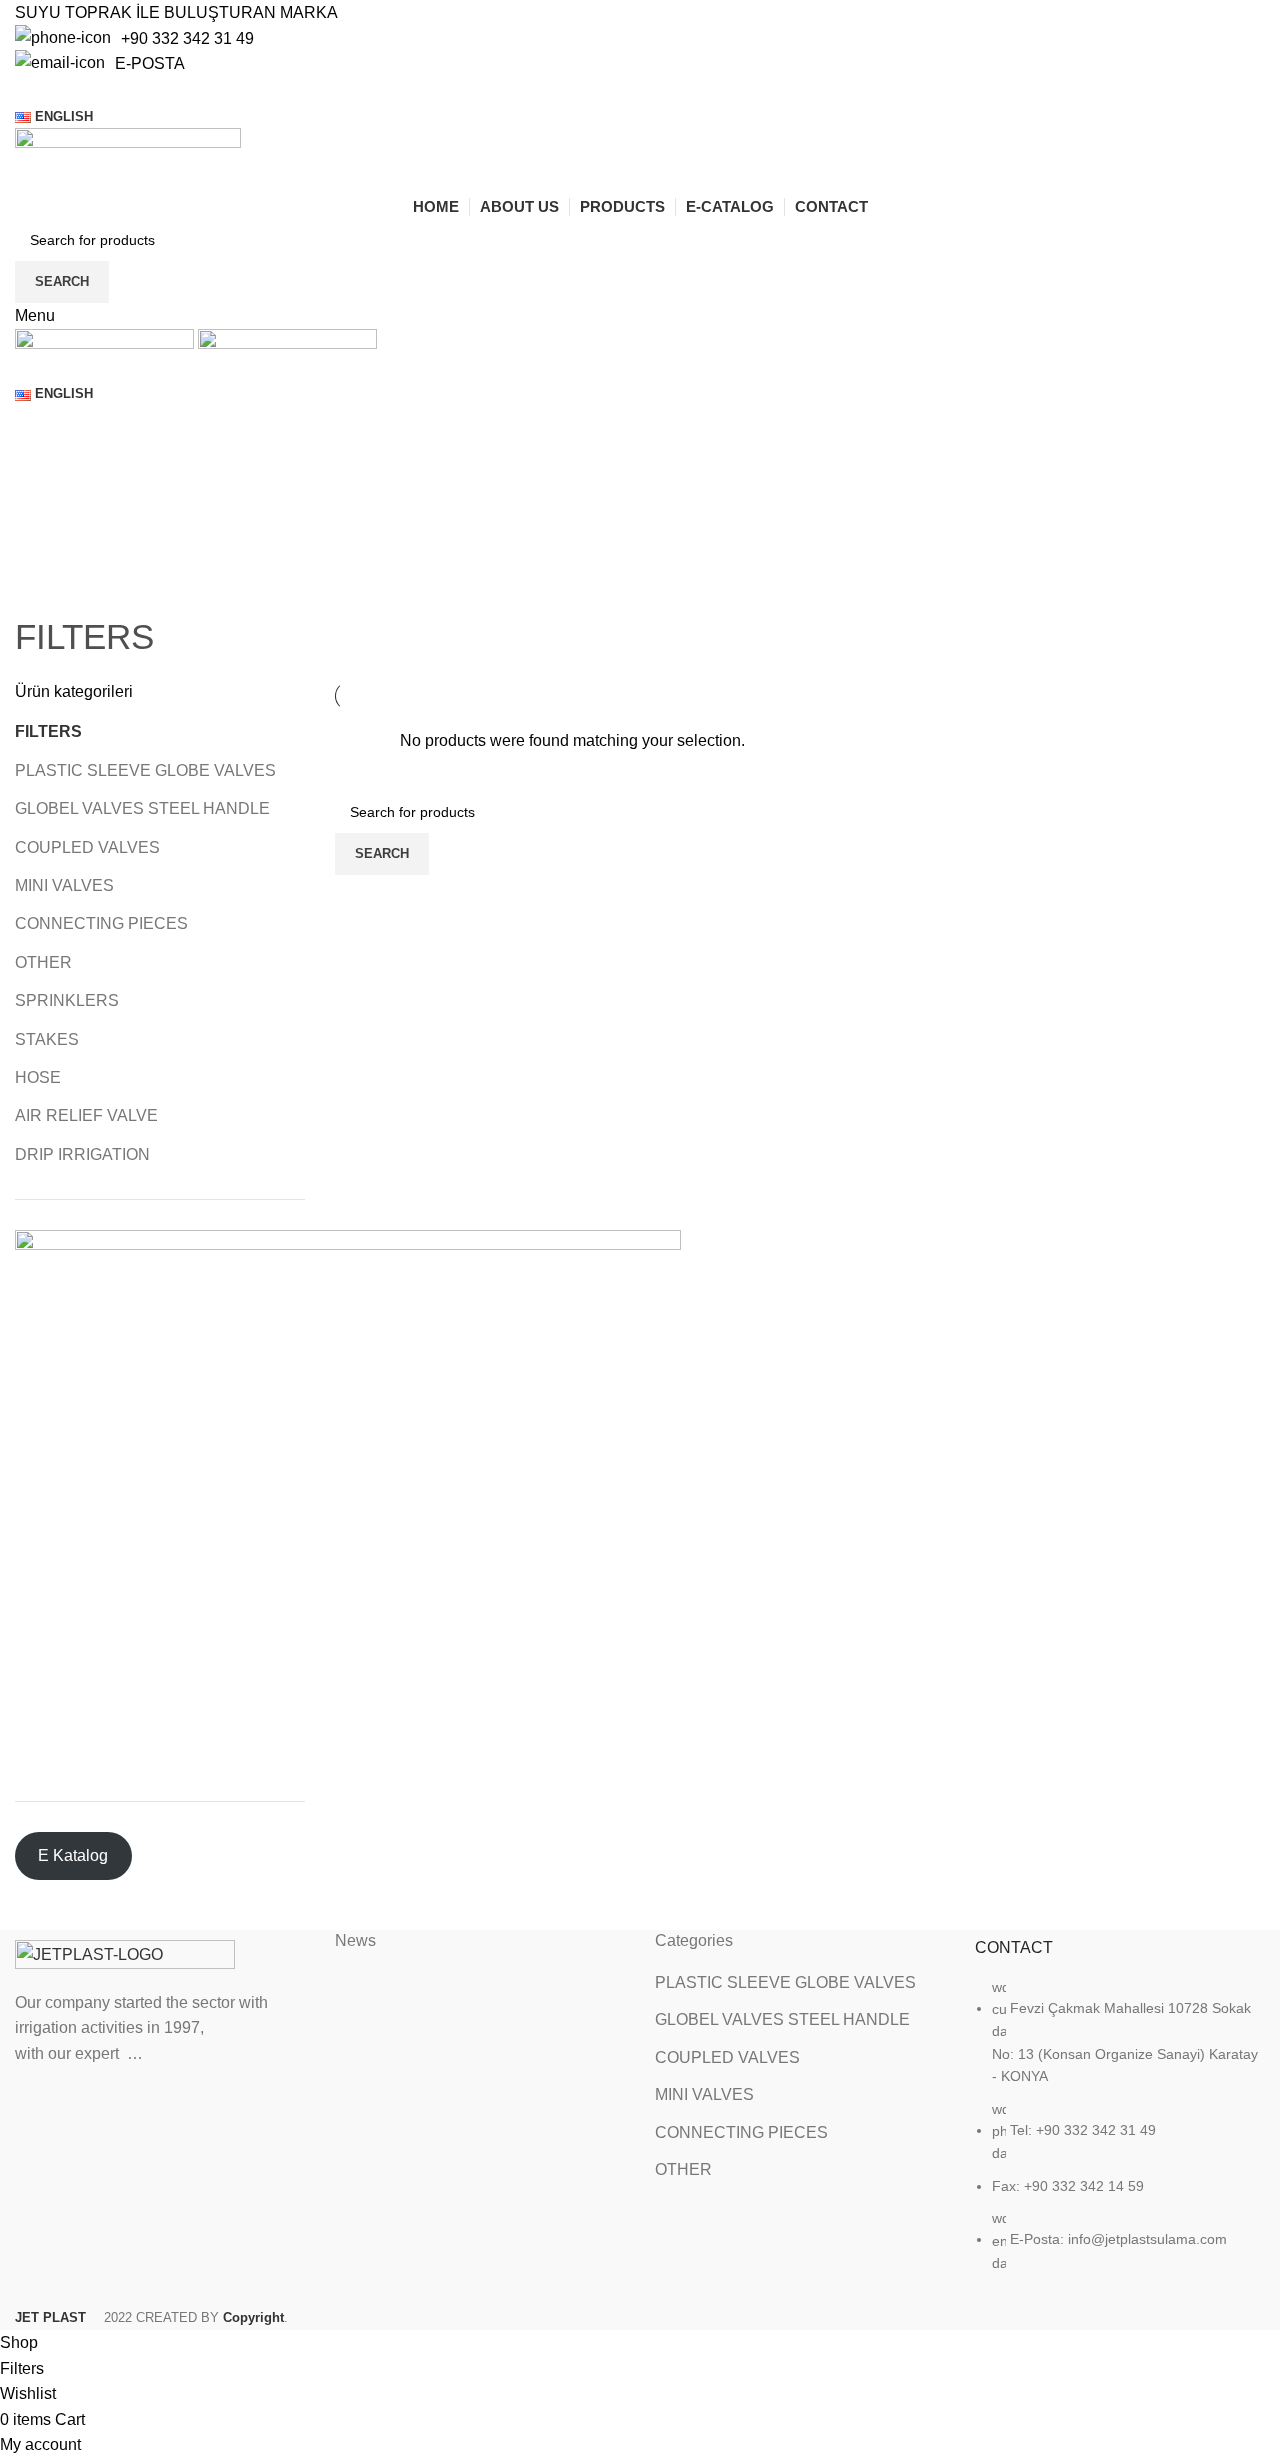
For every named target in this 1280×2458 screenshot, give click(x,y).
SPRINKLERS (67, 1000)
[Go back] (40, 587)
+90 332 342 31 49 (187, 38)
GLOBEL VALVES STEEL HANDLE (142, 808)
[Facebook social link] (26, 90)
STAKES (47, 1039)
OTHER (43, 962)
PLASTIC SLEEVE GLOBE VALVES (145, 770)
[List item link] (1120, 2135)
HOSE (38, 1077)
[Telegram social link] (118, 90)
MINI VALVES (64, 885)
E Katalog (73, 1855)
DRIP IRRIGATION (82, 1154)
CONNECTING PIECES (101, 923)
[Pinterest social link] (72, 90)
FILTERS (48, 731)
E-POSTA (150, 63)
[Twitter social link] (49, 90)
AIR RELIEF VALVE (86, 1115)
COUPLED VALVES (87, 847)
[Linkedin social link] (95, 90)
